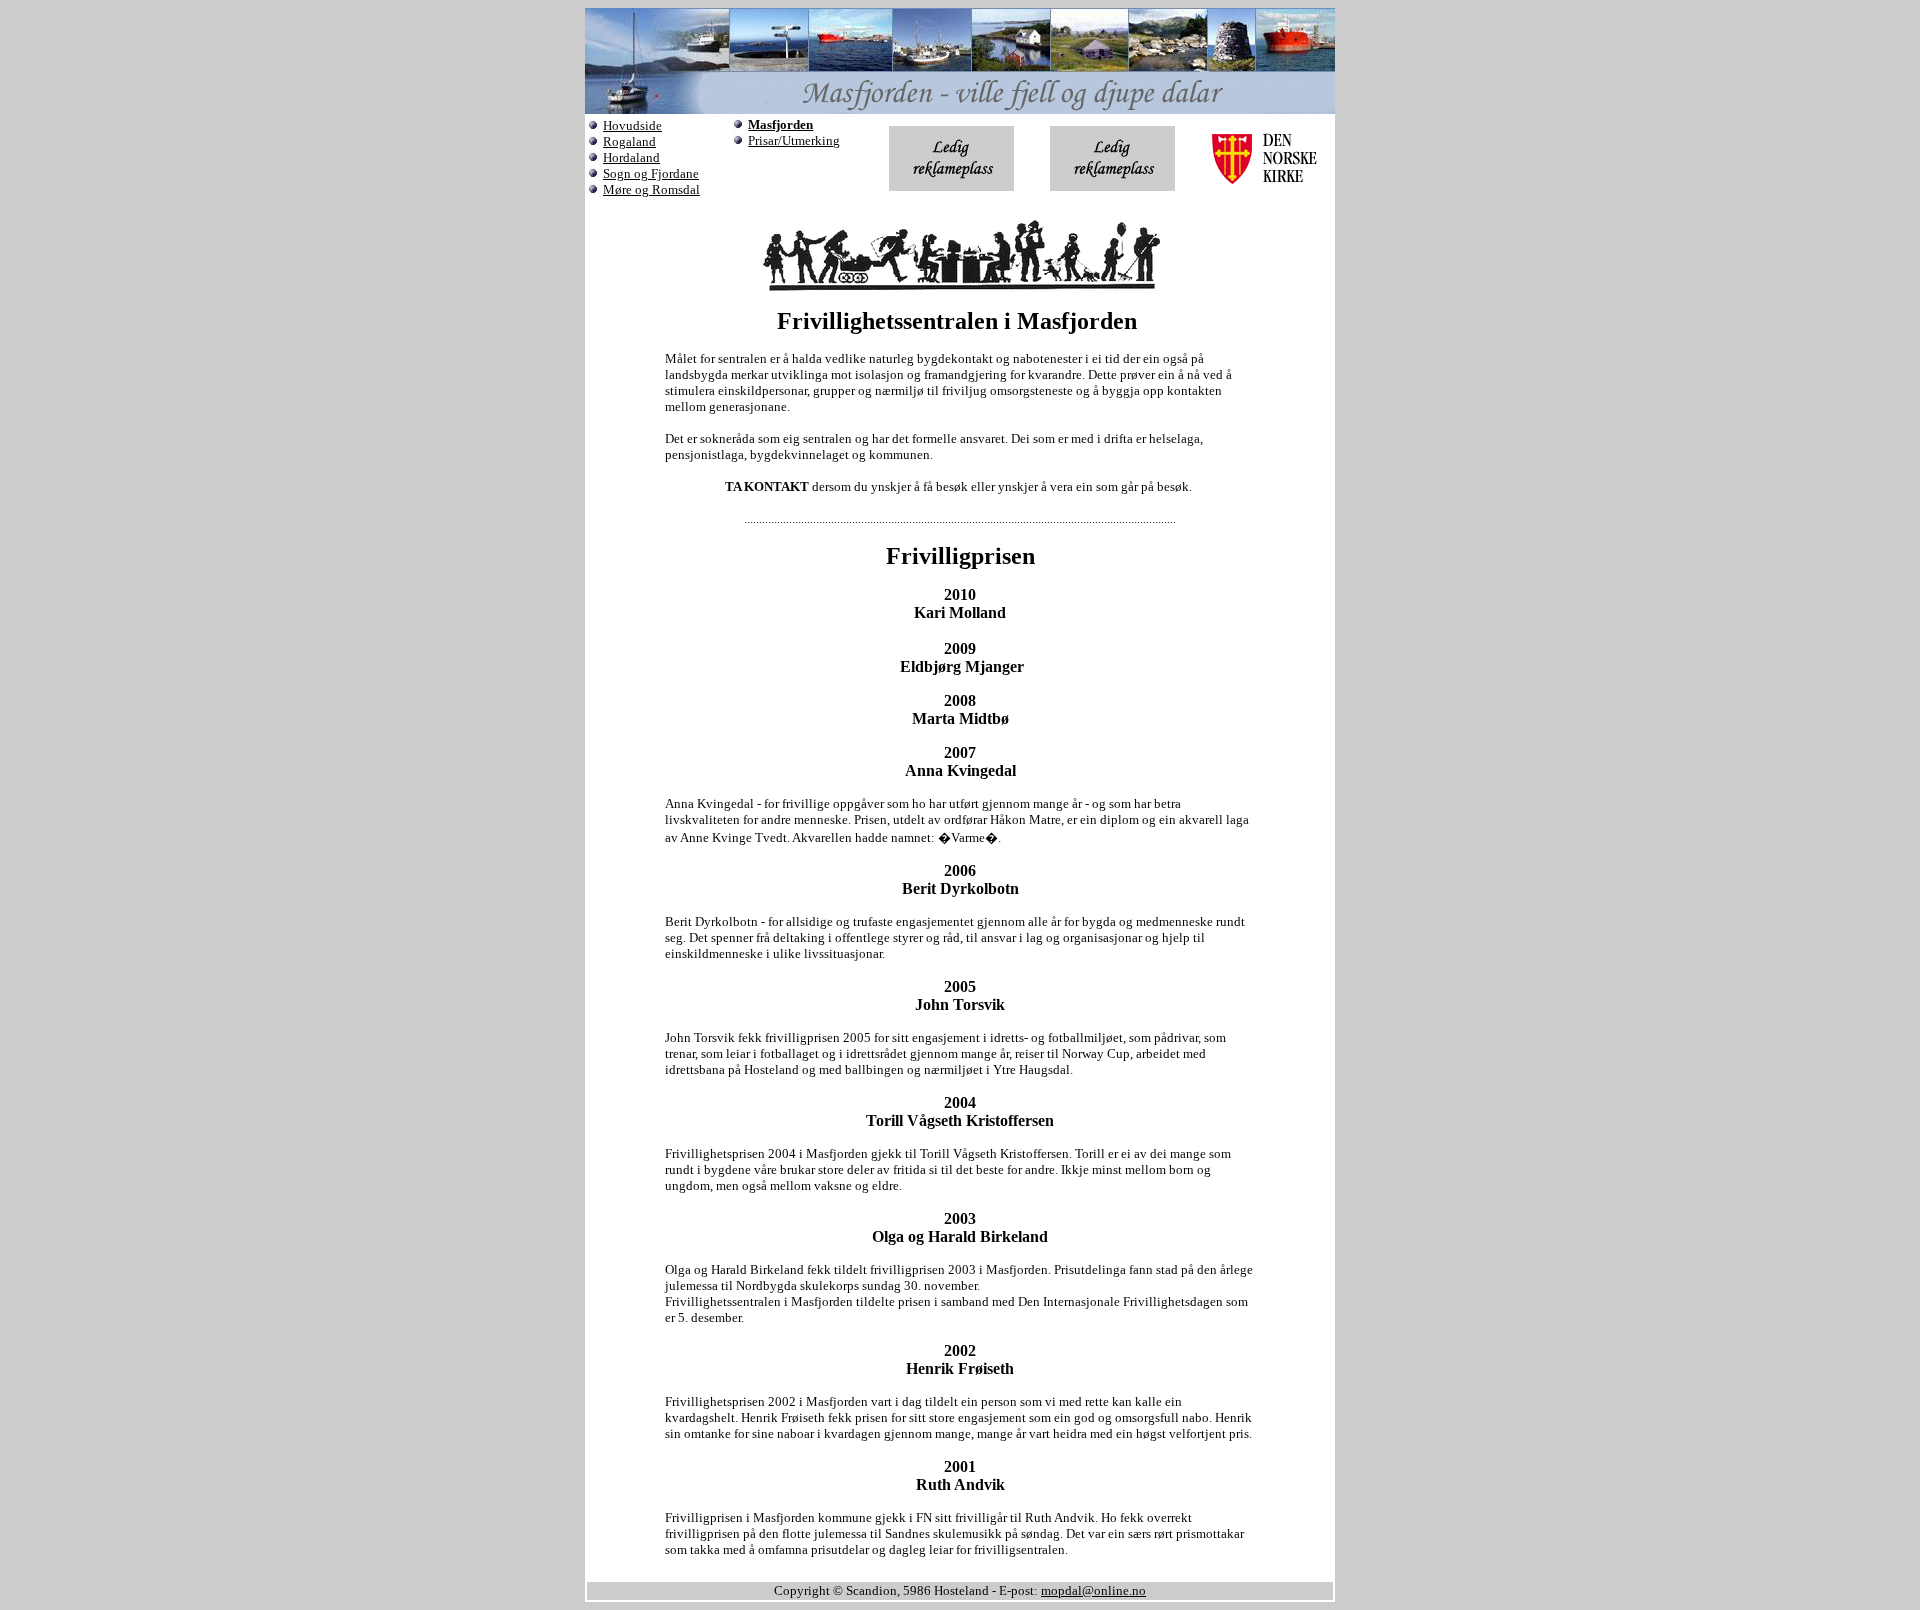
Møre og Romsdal (651, 189)
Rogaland (629, 141)
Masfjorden (780, 124)
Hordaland (631, 157)
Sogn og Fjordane (651, 173)
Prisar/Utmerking (794, 140)
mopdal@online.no (1093, 1590)
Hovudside (632, 125)
